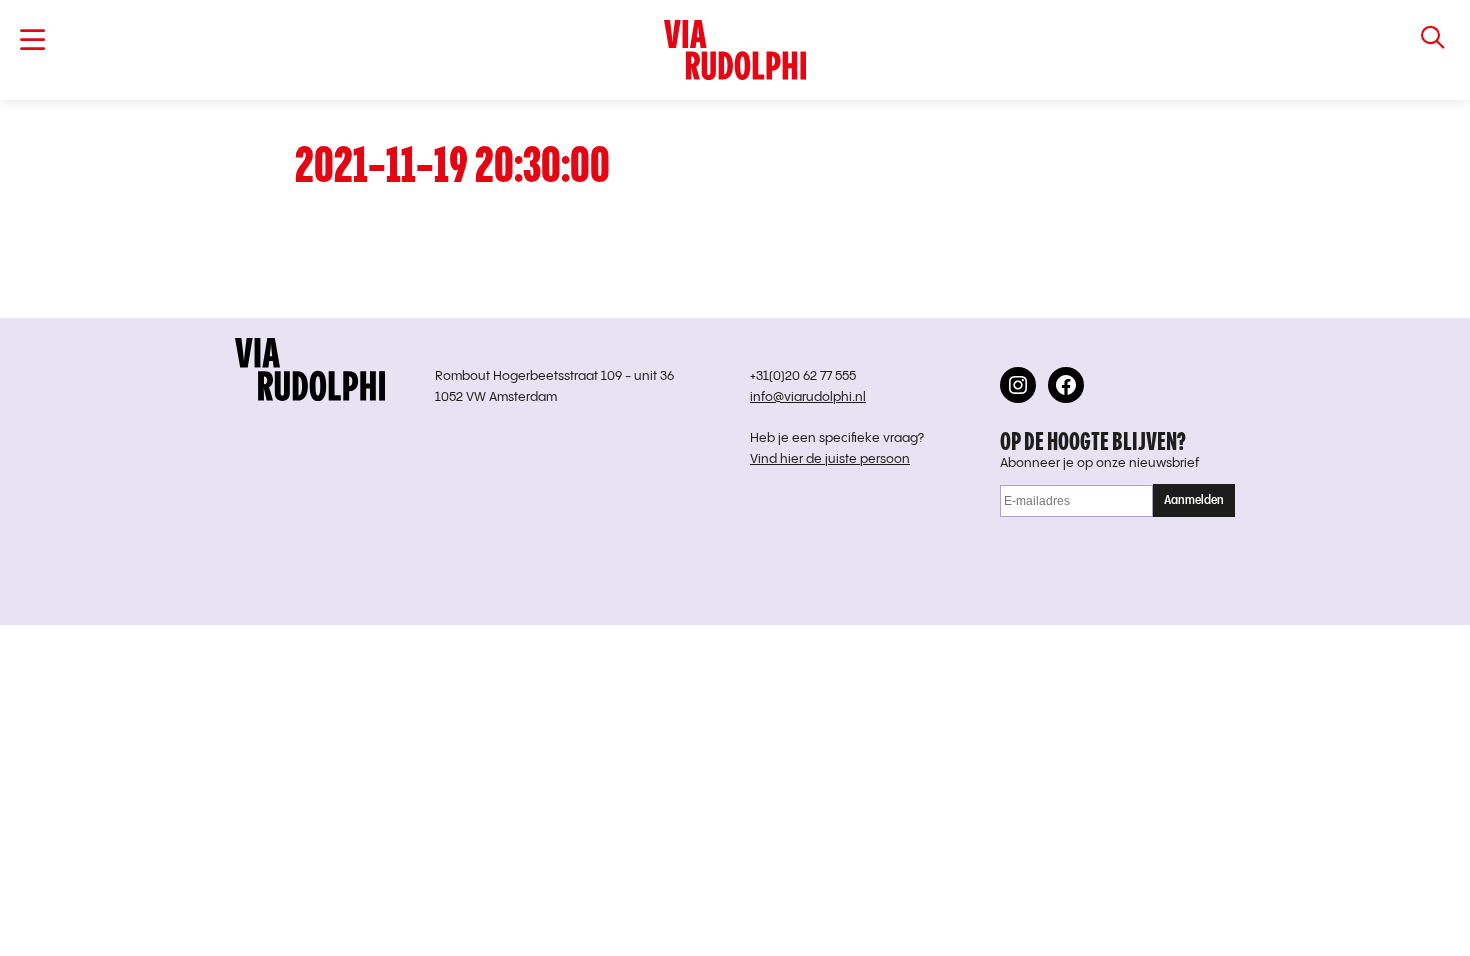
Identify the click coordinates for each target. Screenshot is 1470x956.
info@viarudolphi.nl (808, 397)
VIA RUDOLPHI (735, 50)
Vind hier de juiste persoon (830, 459)
